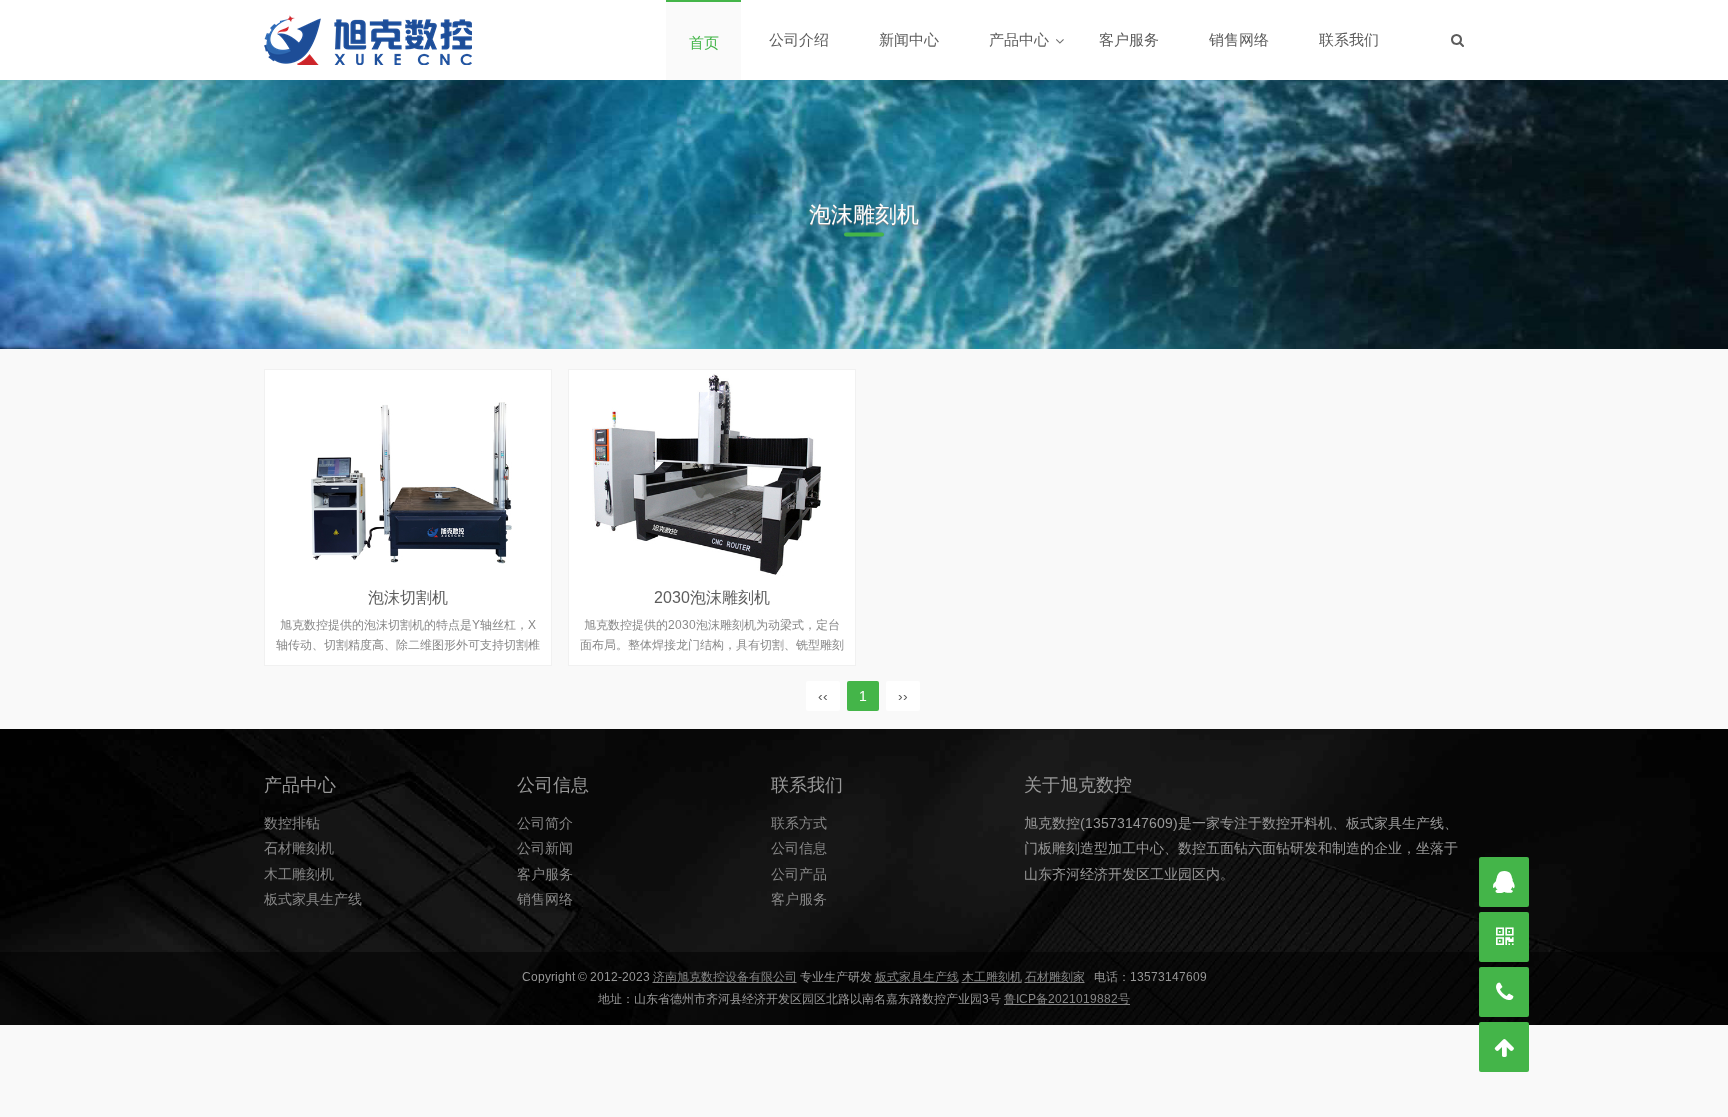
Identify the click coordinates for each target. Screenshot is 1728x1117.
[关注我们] (1504, 937)
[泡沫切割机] (408, 473)
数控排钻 (292, 823)
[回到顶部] (1504, 1047)
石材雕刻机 (299, 848)
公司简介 (545, 823)
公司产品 (799, 874)
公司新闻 (545, 848)
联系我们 (1349, 39)
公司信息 (799, 848)
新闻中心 (909, 39)
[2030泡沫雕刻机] (712, 473)
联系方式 (799, 823)
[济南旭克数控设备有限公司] (368, 40)
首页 (704, 42)
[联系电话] (1504, 992)
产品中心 (1019, 39)
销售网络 (1239, 39)
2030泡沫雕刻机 (712, 597)
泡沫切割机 (408, 597)
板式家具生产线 (313, 899)
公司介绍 (799, 39)
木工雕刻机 (299, 874)
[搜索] (1457, 40)
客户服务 (1129, 39)
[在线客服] (1504, 882)
